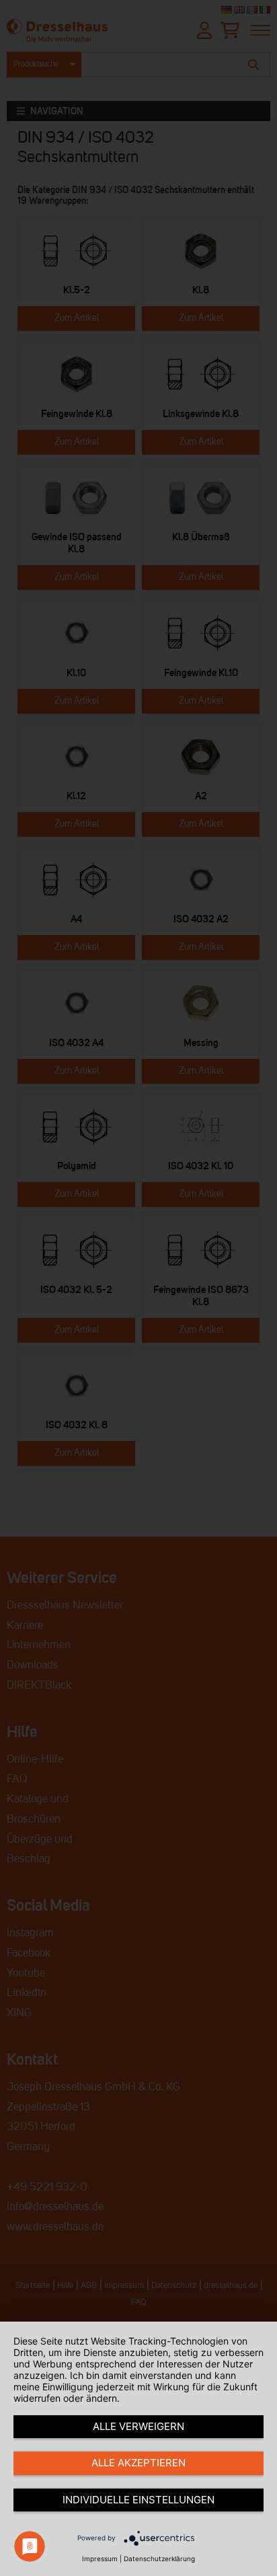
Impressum (100, 2559)
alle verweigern (138, 2426)
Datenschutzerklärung (159, 2559)
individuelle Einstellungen (138, 2500)
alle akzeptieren (138, 2463)
